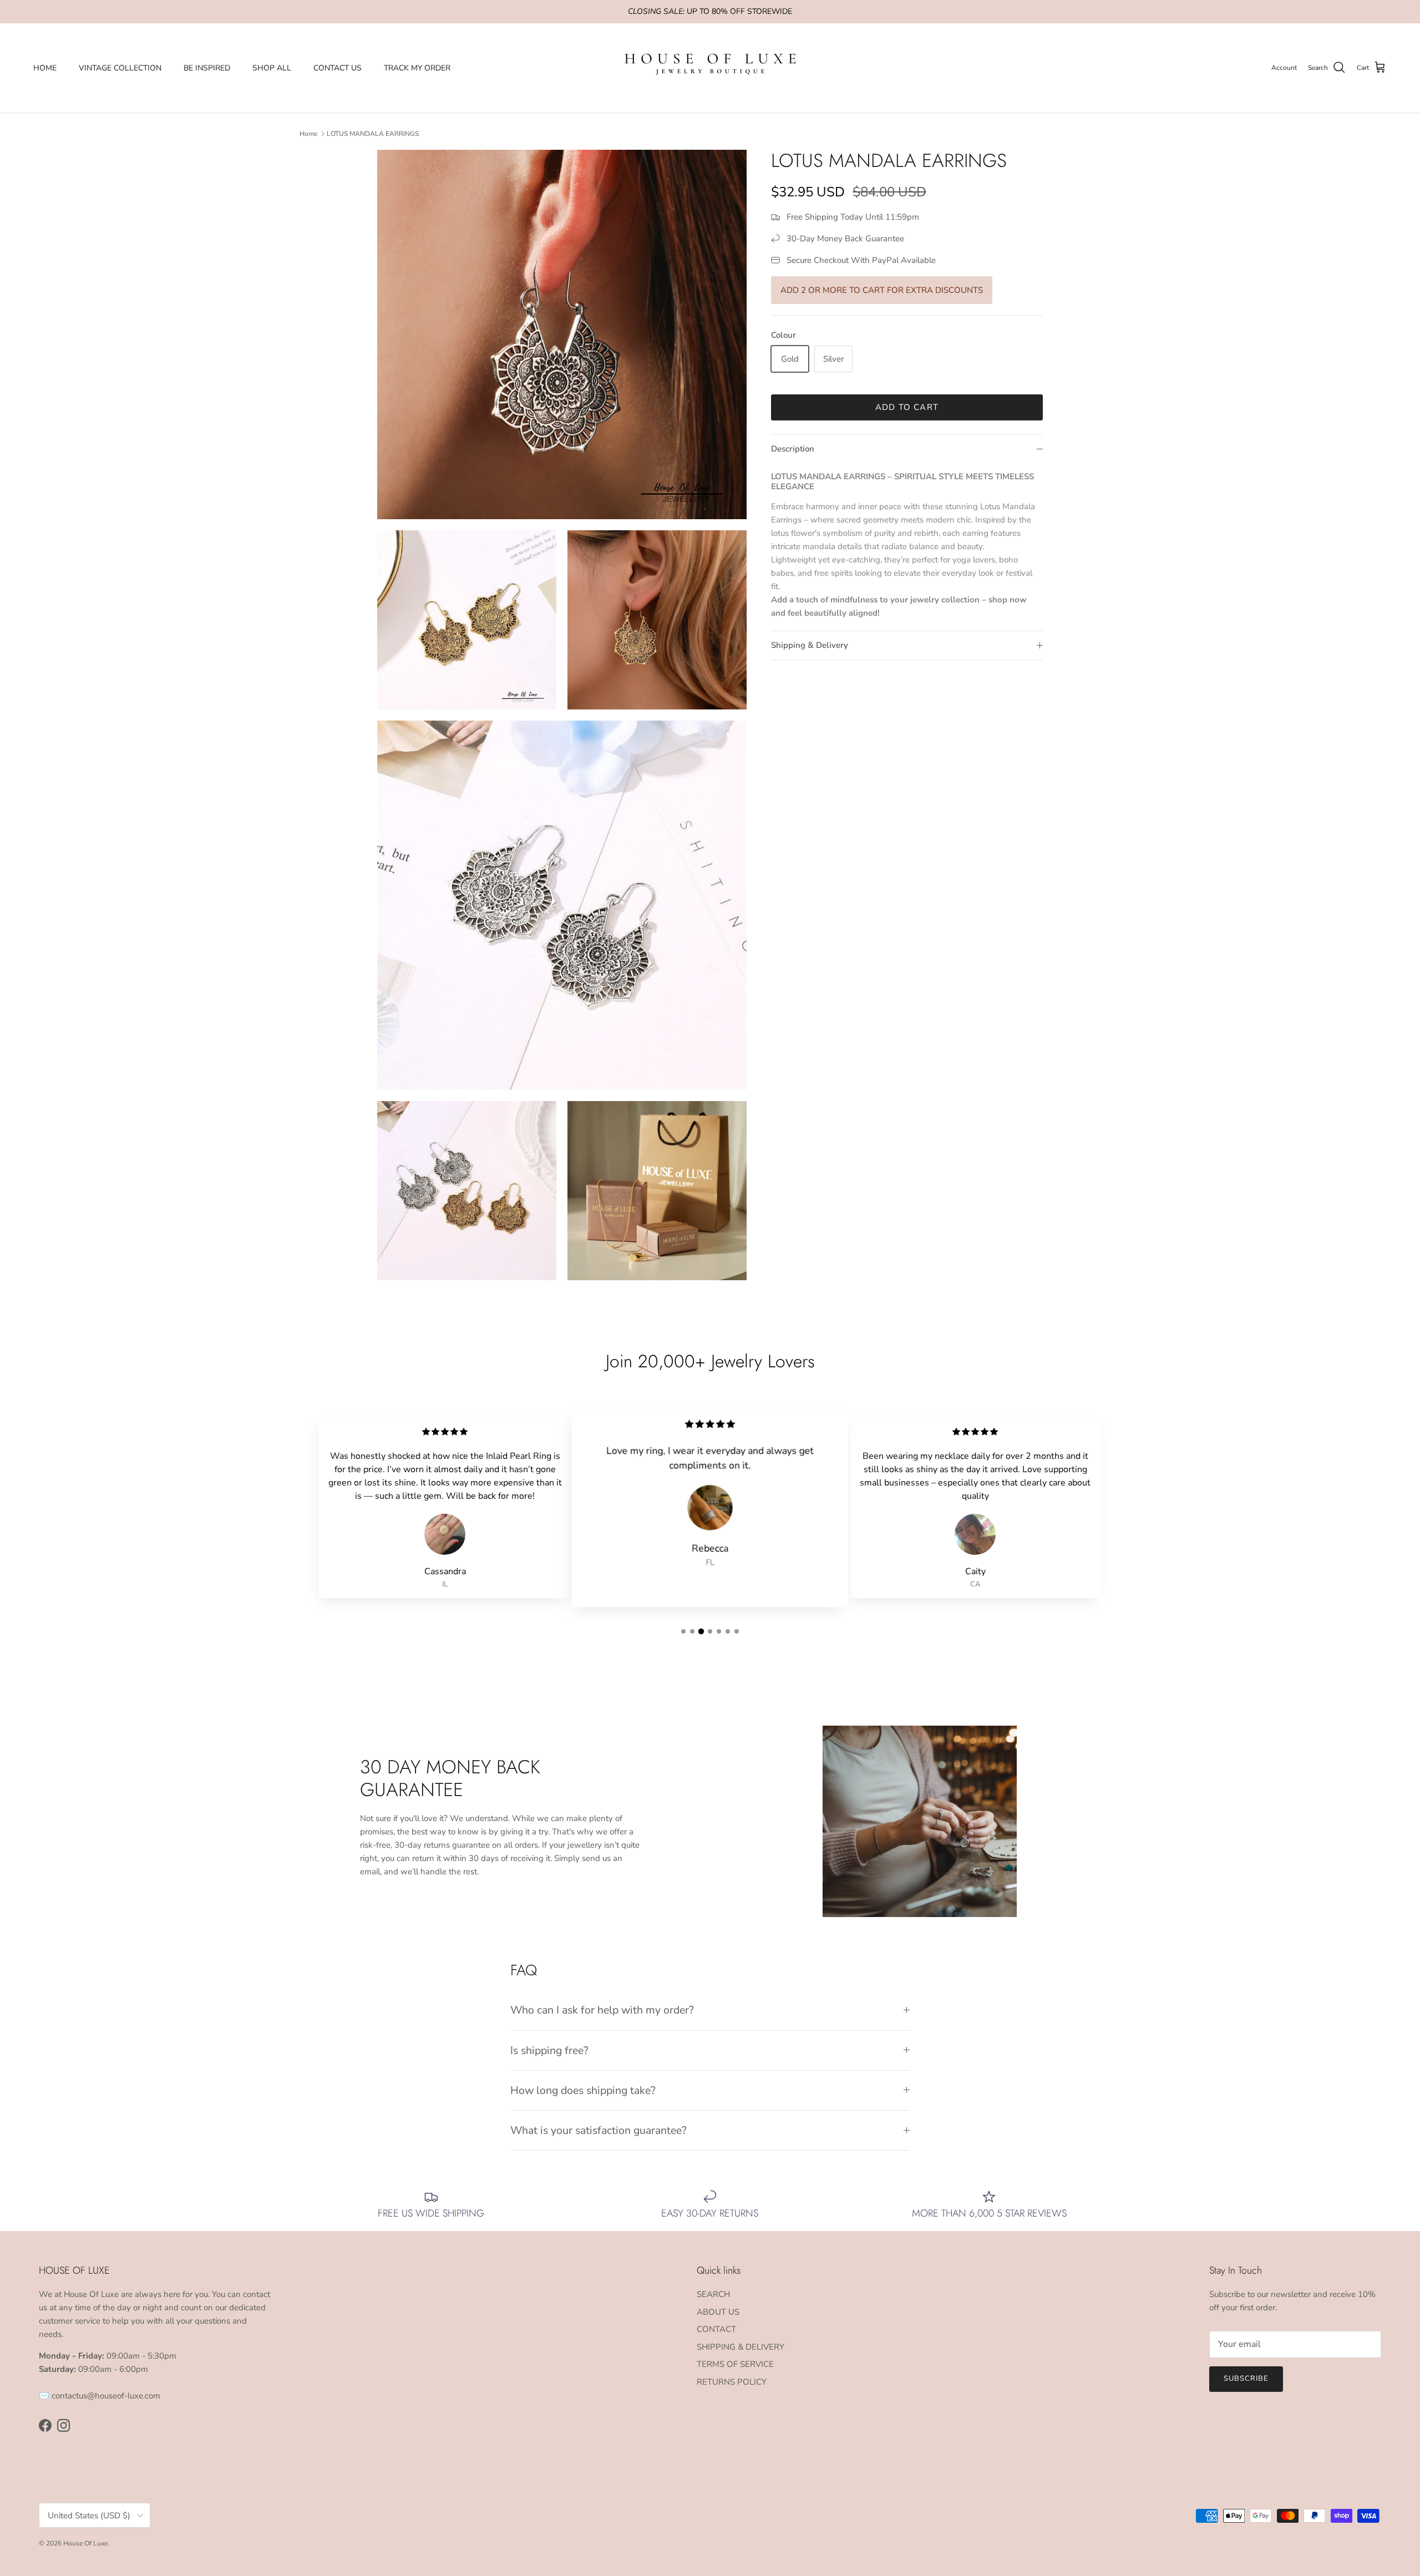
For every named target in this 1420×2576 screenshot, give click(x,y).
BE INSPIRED (207, 68)
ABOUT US (718, 2312)
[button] (683, 1631)
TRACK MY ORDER (417, 68)
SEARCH (713, 2294)
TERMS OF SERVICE (735, 2364)
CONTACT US (338, 68)
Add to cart (907, 407)
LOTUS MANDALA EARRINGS (373, 134)
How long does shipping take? (583, 2090)
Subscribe (1246, 2379)
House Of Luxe (85, 2543)
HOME (45, 68)
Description (793, 449)
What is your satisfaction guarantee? (599, 2130)
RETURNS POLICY (732, 2382)
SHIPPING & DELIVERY (741, 2347)
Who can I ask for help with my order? (602, 2010)
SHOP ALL (272, 68)
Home (308, 134)
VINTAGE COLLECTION (120, 68)
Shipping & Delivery (810, 645)
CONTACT (716, 2329)
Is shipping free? (549, 2050)
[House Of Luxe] (710, 68)
